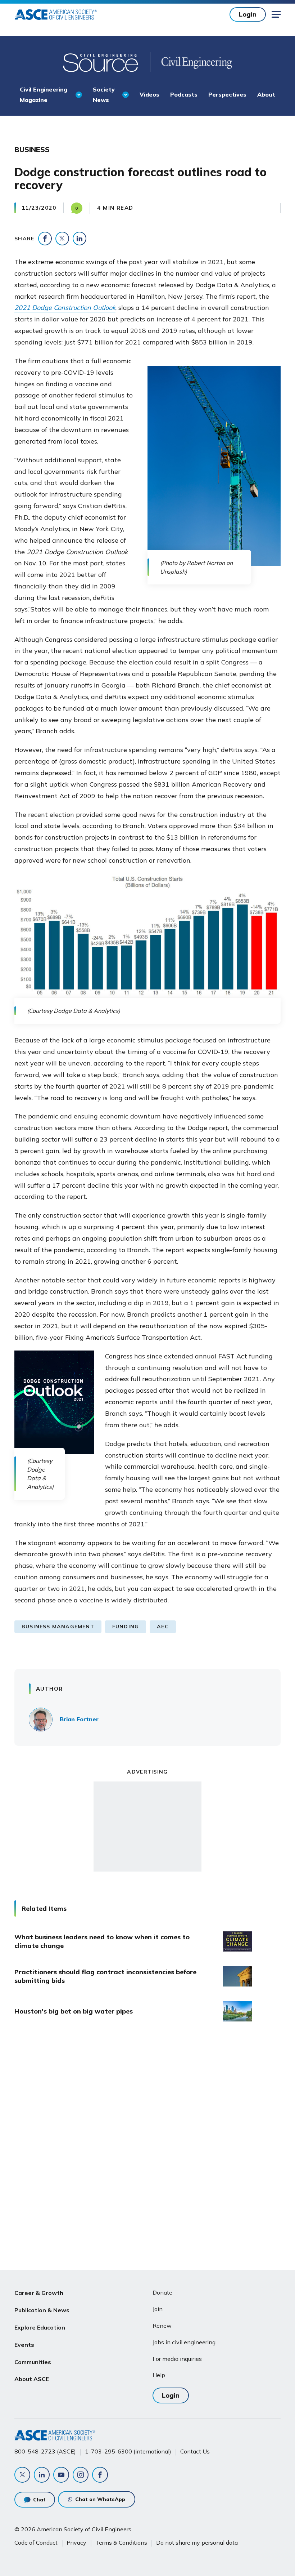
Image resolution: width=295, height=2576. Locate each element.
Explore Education (40, 2327)
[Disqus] (147, 2148)
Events (24, 2345)
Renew (162, 2326)
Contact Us (195, 2451)
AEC (163, 1627)
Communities (33, 2362)
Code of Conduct (36, 2542)
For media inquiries (177, 2359)
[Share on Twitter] (62, 239)
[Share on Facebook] (45, 239)
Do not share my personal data (197, 2542)
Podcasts (184, 94)
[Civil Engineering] (191, 62)
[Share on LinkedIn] (80, 239)
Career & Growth (39, 2293)
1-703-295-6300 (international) (128, 2451)
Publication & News (42, 2310)
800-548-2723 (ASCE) (45, 2451)
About (266, 94)
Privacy (76, 2542)
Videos (149, 94)
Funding (126, 1627)
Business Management (58, 1627)
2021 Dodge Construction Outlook (65, 308)
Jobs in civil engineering (184, 2342)
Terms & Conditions (121, 2542)
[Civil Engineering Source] (101, 62)
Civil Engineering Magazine (44, 94)
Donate (162, 2292)
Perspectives (227, 94)
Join (158, 2309)
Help (159, 2375)
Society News (104, 94)
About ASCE (32, 2379)
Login (248, 14)
